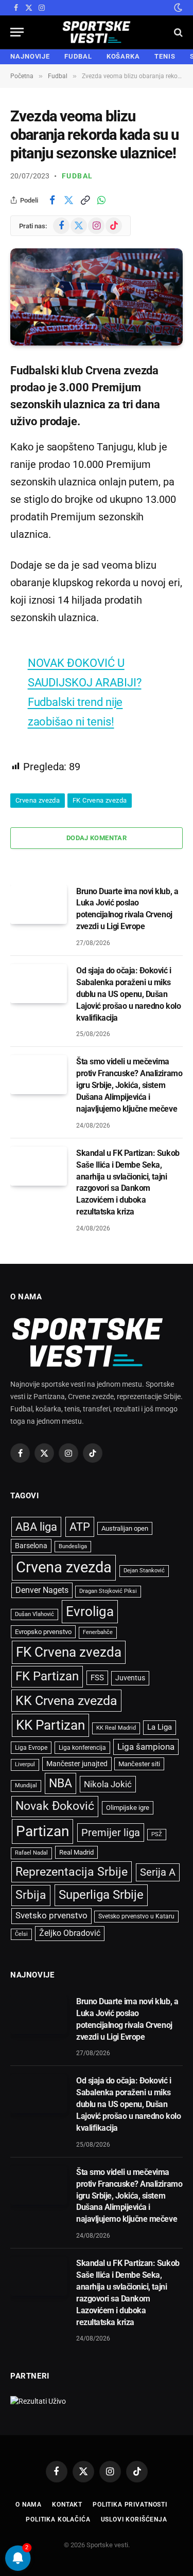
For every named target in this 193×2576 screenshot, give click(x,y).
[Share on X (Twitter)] (68, 200)
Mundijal (26, 1785)
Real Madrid (76, 1852)
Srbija (31, 1895)
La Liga (160, 1727)
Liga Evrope (31, 1748)
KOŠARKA (123, 56)
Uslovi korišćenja (134, 2519)
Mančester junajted (77, 1764)
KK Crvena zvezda (66, 1701)
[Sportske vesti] (97, 32)
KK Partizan (50, 1725)
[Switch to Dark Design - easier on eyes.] (177, 8)
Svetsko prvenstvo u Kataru (136, 1916)
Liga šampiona (146, 1747)
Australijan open (125, 1528)
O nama (29, 2505)
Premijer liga (111, 1833)
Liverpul (25, 1764)
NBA (60, 1783)
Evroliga (90, 1611)
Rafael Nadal (31, 1853)
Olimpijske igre (128, 1808)
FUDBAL (78, 56)
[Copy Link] (85, 200)
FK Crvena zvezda (100, 800)
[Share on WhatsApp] (101, 200)
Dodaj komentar (97, 838)
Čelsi (21, 1934)
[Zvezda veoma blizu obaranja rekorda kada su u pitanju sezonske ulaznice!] (97, 297)
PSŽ (157, 1834)
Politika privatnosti (130, 2505)
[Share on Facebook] (52, 200)
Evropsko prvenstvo (43, 1632)
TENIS (165, 56)
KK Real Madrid (116, 1728)
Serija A (158, 1872)
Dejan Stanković (144, 1571)
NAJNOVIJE (30, 56)
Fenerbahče (98, 1632)
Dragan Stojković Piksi (108, 1591)
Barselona (31, 1546)
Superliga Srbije (101, 1895)
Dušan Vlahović (34, 1614)
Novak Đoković (55, 1806)
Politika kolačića (58, 2519)
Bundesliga (73, 1546)
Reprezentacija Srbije (72, 1872)
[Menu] (17, 32)
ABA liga (36, 1527)
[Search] (177, 32)
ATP (80, 1527)
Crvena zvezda (38, 800)
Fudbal (77, 176)
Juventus (130, 1678)
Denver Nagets (42, 1590)
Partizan (42, 1831)
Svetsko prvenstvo (51, 1916)
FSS (97, 1678)
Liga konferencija (82, 1748)
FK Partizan (47, 1676)
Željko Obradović (70, 1933)
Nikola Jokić (108, 1784)
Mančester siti (139, 1764)
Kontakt (67, 2505)
